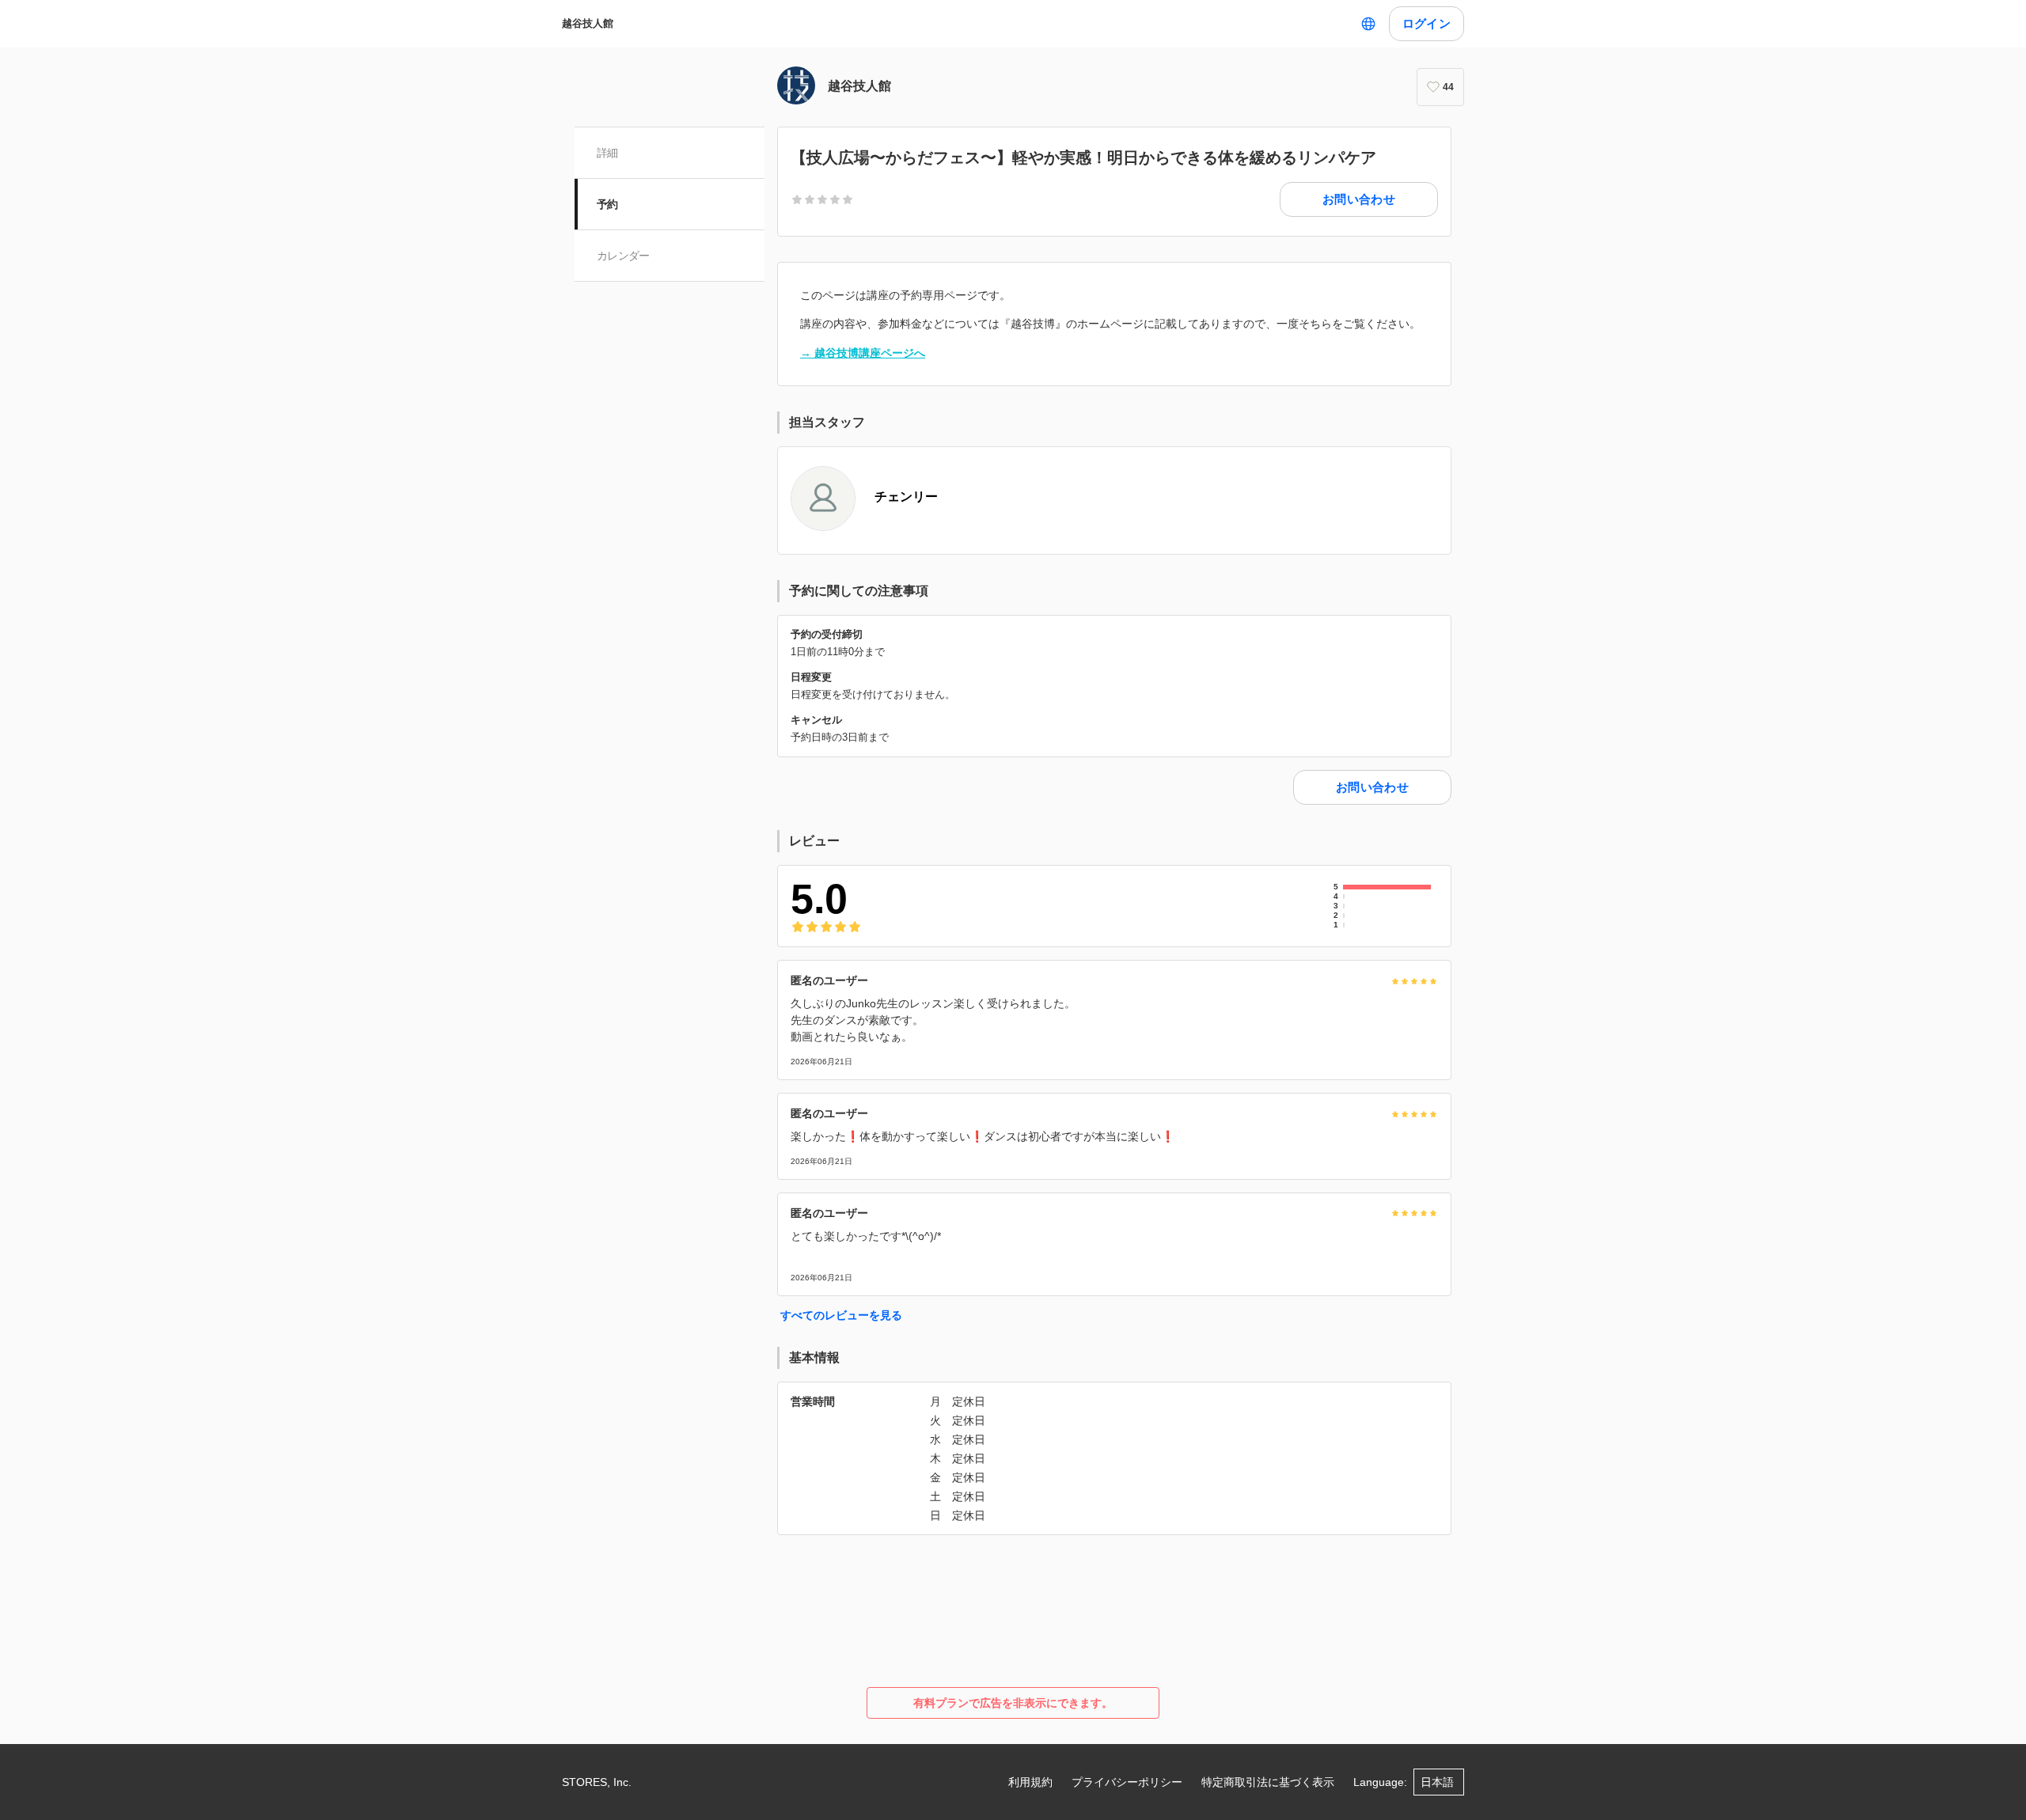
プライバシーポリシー (1127, 1782)
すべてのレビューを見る (841, 1315)
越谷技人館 (588, 23)
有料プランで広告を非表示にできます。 (1013, 1703)
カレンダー (623, 256)
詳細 (607, 153)
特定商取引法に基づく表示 (1268, 1782)
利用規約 (1030, 1782)
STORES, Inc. (597, 1782)
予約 (607, 204)
